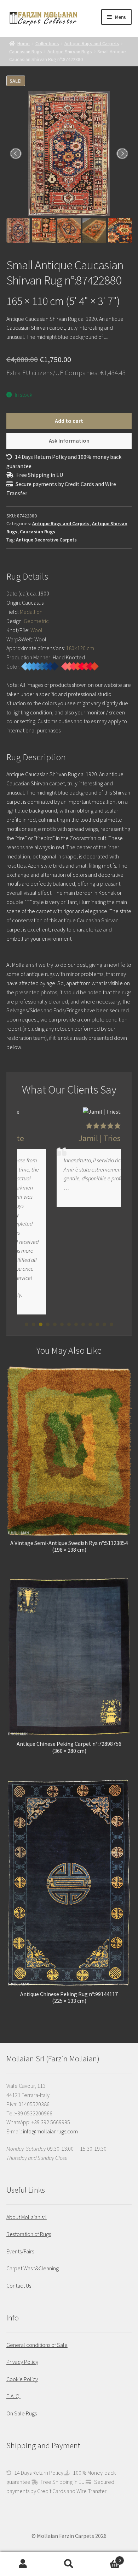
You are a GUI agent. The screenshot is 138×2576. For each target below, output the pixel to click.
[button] (27, 1324)
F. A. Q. (13, 2396)
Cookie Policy (22, 2379)
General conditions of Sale (37, 2345)
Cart (106, 2558)
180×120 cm (80, 648)
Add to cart (69, 421)
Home (24, 43)
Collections (47, 43)
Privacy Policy (22, 2362)
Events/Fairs (20, 2251)
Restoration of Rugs (29, 2234)
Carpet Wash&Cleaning (33, 2268)
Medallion (31, 612)
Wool (36, 630)
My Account (23, 2564)
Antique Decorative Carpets (46, 540)
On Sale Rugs (22, 2413)
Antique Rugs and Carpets (92, 43)
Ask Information (69, 441)
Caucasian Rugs (26, 52)
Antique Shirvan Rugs (70, 52)
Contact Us (19, 2286)
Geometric (36, 621)
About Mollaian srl (27, 2217)
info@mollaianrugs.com (50, 2131)
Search (69, 2564)
